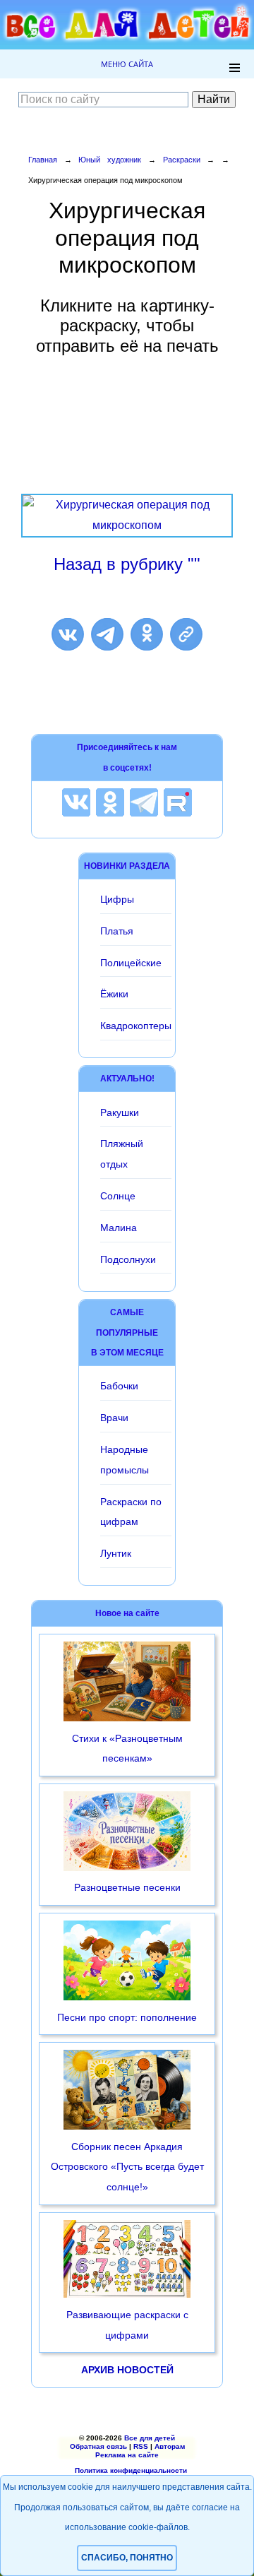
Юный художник (110, 160)
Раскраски (182, 160)
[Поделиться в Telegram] (107, 634)
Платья (117, 931)
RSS (141, 2446)
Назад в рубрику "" (127, 564)
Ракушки (120, 1112)
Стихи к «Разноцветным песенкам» (127, 1749)
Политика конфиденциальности (131, 2470)
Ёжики (114, 994)
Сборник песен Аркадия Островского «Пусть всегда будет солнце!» (127, 2167)
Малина (119, 1228)
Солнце (118, 1196)
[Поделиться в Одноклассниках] (147, 634)
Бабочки (119, 1386)
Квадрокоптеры (136, 1026)
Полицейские (131, 963)
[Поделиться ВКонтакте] (68, 634)
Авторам (170, 2446)
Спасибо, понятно (127, 2558)
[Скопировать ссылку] (186, 634)
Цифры (117, 899)
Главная (43, 160)
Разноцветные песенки (127, 1887)
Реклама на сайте (127, 2455)
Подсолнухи (128, 1259)
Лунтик (116, 1553)
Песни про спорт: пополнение (127, 2017)
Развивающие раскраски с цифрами (127, 2325)
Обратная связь (98, 2446)
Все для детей (150, 2438)
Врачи (114, 1418)
